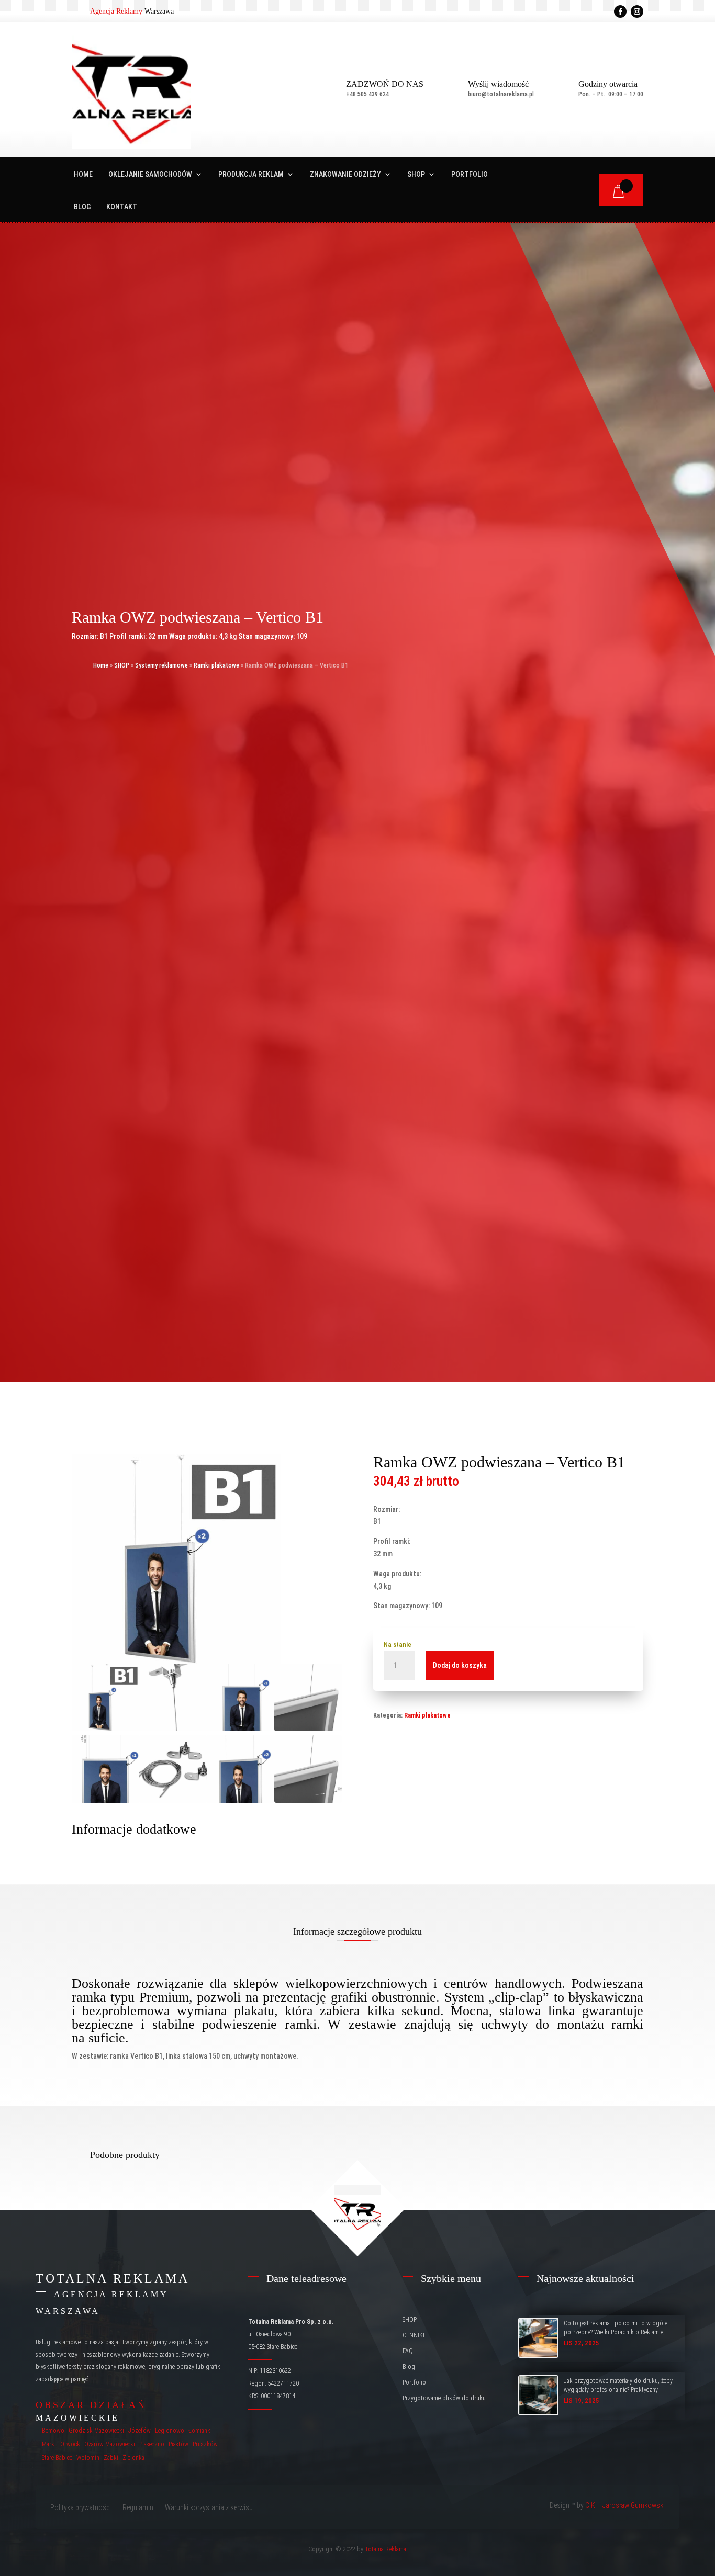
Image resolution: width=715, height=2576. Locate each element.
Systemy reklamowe (161, 665)
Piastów (178, 2444)
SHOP (416, 174)
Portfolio (470, 174)
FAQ (408, 2351)
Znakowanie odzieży (345, 174)
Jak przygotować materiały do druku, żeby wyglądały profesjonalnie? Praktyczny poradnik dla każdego (618, 2390)
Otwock (70, 2444)
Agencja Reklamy (116, 11)
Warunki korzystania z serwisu (209, 2508)
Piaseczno (152, 2444)
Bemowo (53, 2431)
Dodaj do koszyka (460, 1665)
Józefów (139, 2431)
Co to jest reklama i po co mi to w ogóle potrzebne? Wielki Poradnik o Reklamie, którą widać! (616, 2332)
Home (83, 174)
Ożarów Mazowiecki (110, 2444)
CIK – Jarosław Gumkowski (625, 2505)
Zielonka (133, 2458)
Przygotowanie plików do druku (444, 2398)
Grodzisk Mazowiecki (96, 2431)
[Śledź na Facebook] (620, 12)
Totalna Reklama (386, 2549)
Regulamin (138, 2508)
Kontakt (122, 207)
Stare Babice (57, 2458)
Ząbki (111, 2458)
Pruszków (205, 2444)
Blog (82, 207)
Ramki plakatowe (216, 665)
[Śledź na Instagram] (637, 12)
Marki (49, 2444)
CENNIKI (414, 2335)
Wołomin (88, 2458)
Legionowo (170, 2431)
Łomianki (200, 2431)
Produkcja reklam (251, 174)
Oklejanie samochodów (150, 174)
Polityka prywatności (81, 2508)
